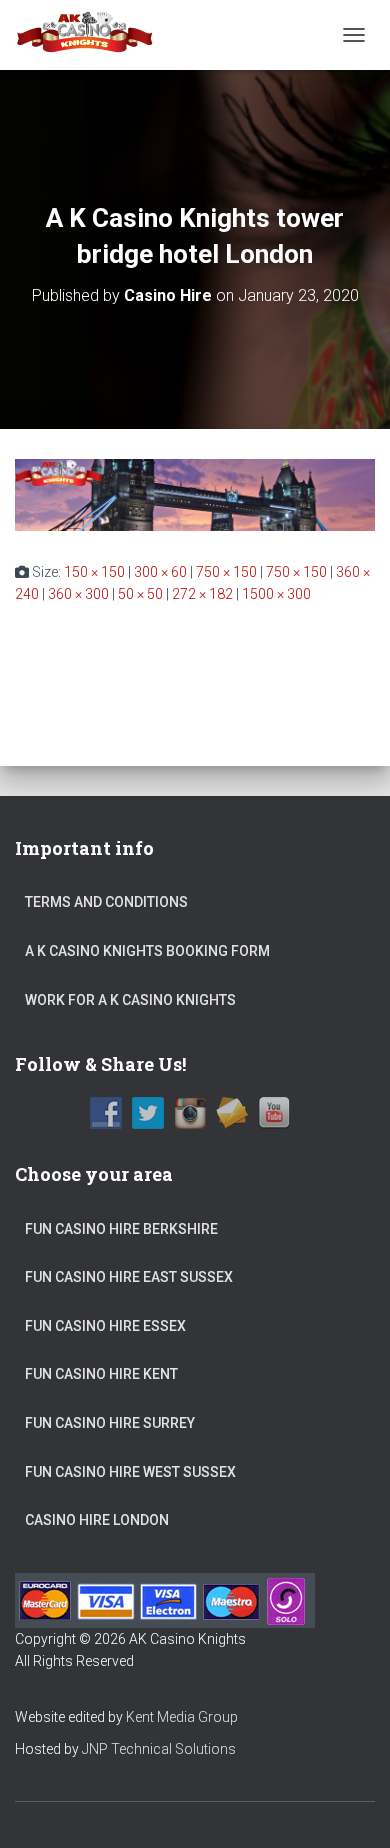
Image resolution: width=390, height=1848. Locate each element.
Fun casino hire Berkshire (121, 1229)
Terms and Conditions (106, 902)
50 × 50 (140, 594)
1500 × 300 (276, 594)
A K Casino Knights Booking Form (147, 951)
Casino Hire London (97, 1520)
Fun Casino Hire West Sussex (130, 1472)
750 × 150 (226, 572)
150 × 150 (94, 572)
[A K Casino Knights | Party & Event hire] (93, 35)
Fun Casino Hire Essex (105, 1326)
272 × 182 (202, 594)
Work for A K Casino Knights (130, 1000)
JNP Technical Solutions (159, 1749)
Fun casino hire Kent (101, 1374)
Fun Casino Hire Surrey (110, 1423)
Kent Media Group (182, 1717)
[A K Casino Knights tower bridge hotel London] (195, 493)
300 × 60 (160, 572)
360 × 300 (78, 594)
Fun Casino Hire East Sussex (129, 1277)
